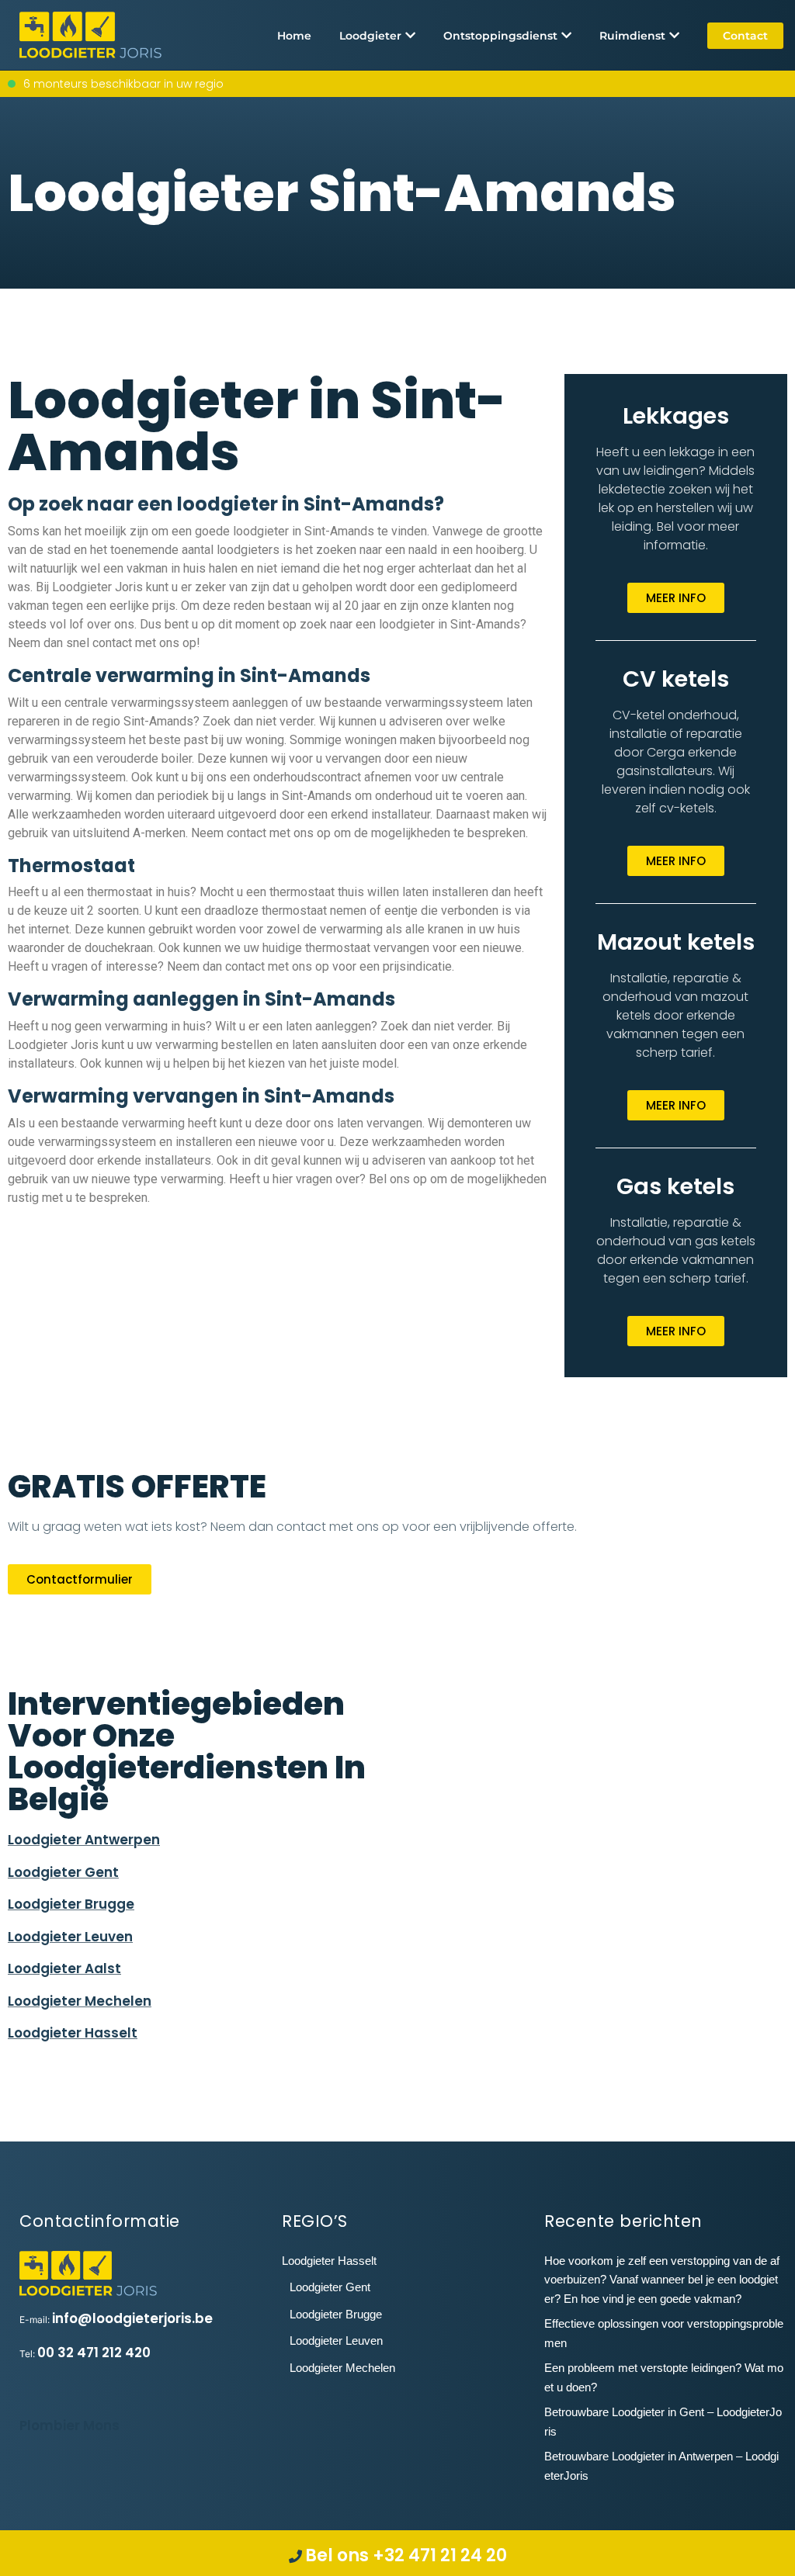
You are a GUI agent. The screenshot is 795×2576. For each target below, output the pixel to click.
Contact (745, 36)
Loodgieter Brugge (71, 1904)
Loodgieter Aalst (64, 1968)
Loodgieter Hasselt (73, 2033)
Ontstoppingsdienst (500, 36)
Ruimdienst (632, 36)
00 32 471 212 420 (94, 2353)
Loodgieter (370, 36)
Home (294, 36)
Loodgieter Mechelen (80, 2001)
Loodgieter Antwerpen (84, 1840)
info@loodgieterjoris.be (132, 2318)
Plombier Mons (69, 2425)
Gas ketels (675, 1186)
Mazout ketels (676, 942)
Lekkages (676, 416)
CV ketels (676, 679)
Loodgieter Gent (63, 1872)
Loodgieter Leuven (70, 1937)
